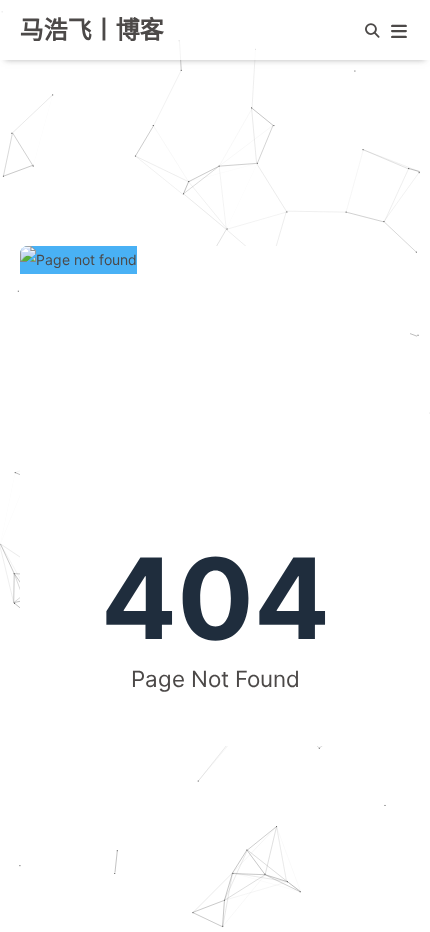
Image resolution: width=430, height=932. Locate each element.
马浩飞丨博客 (92, 29)
